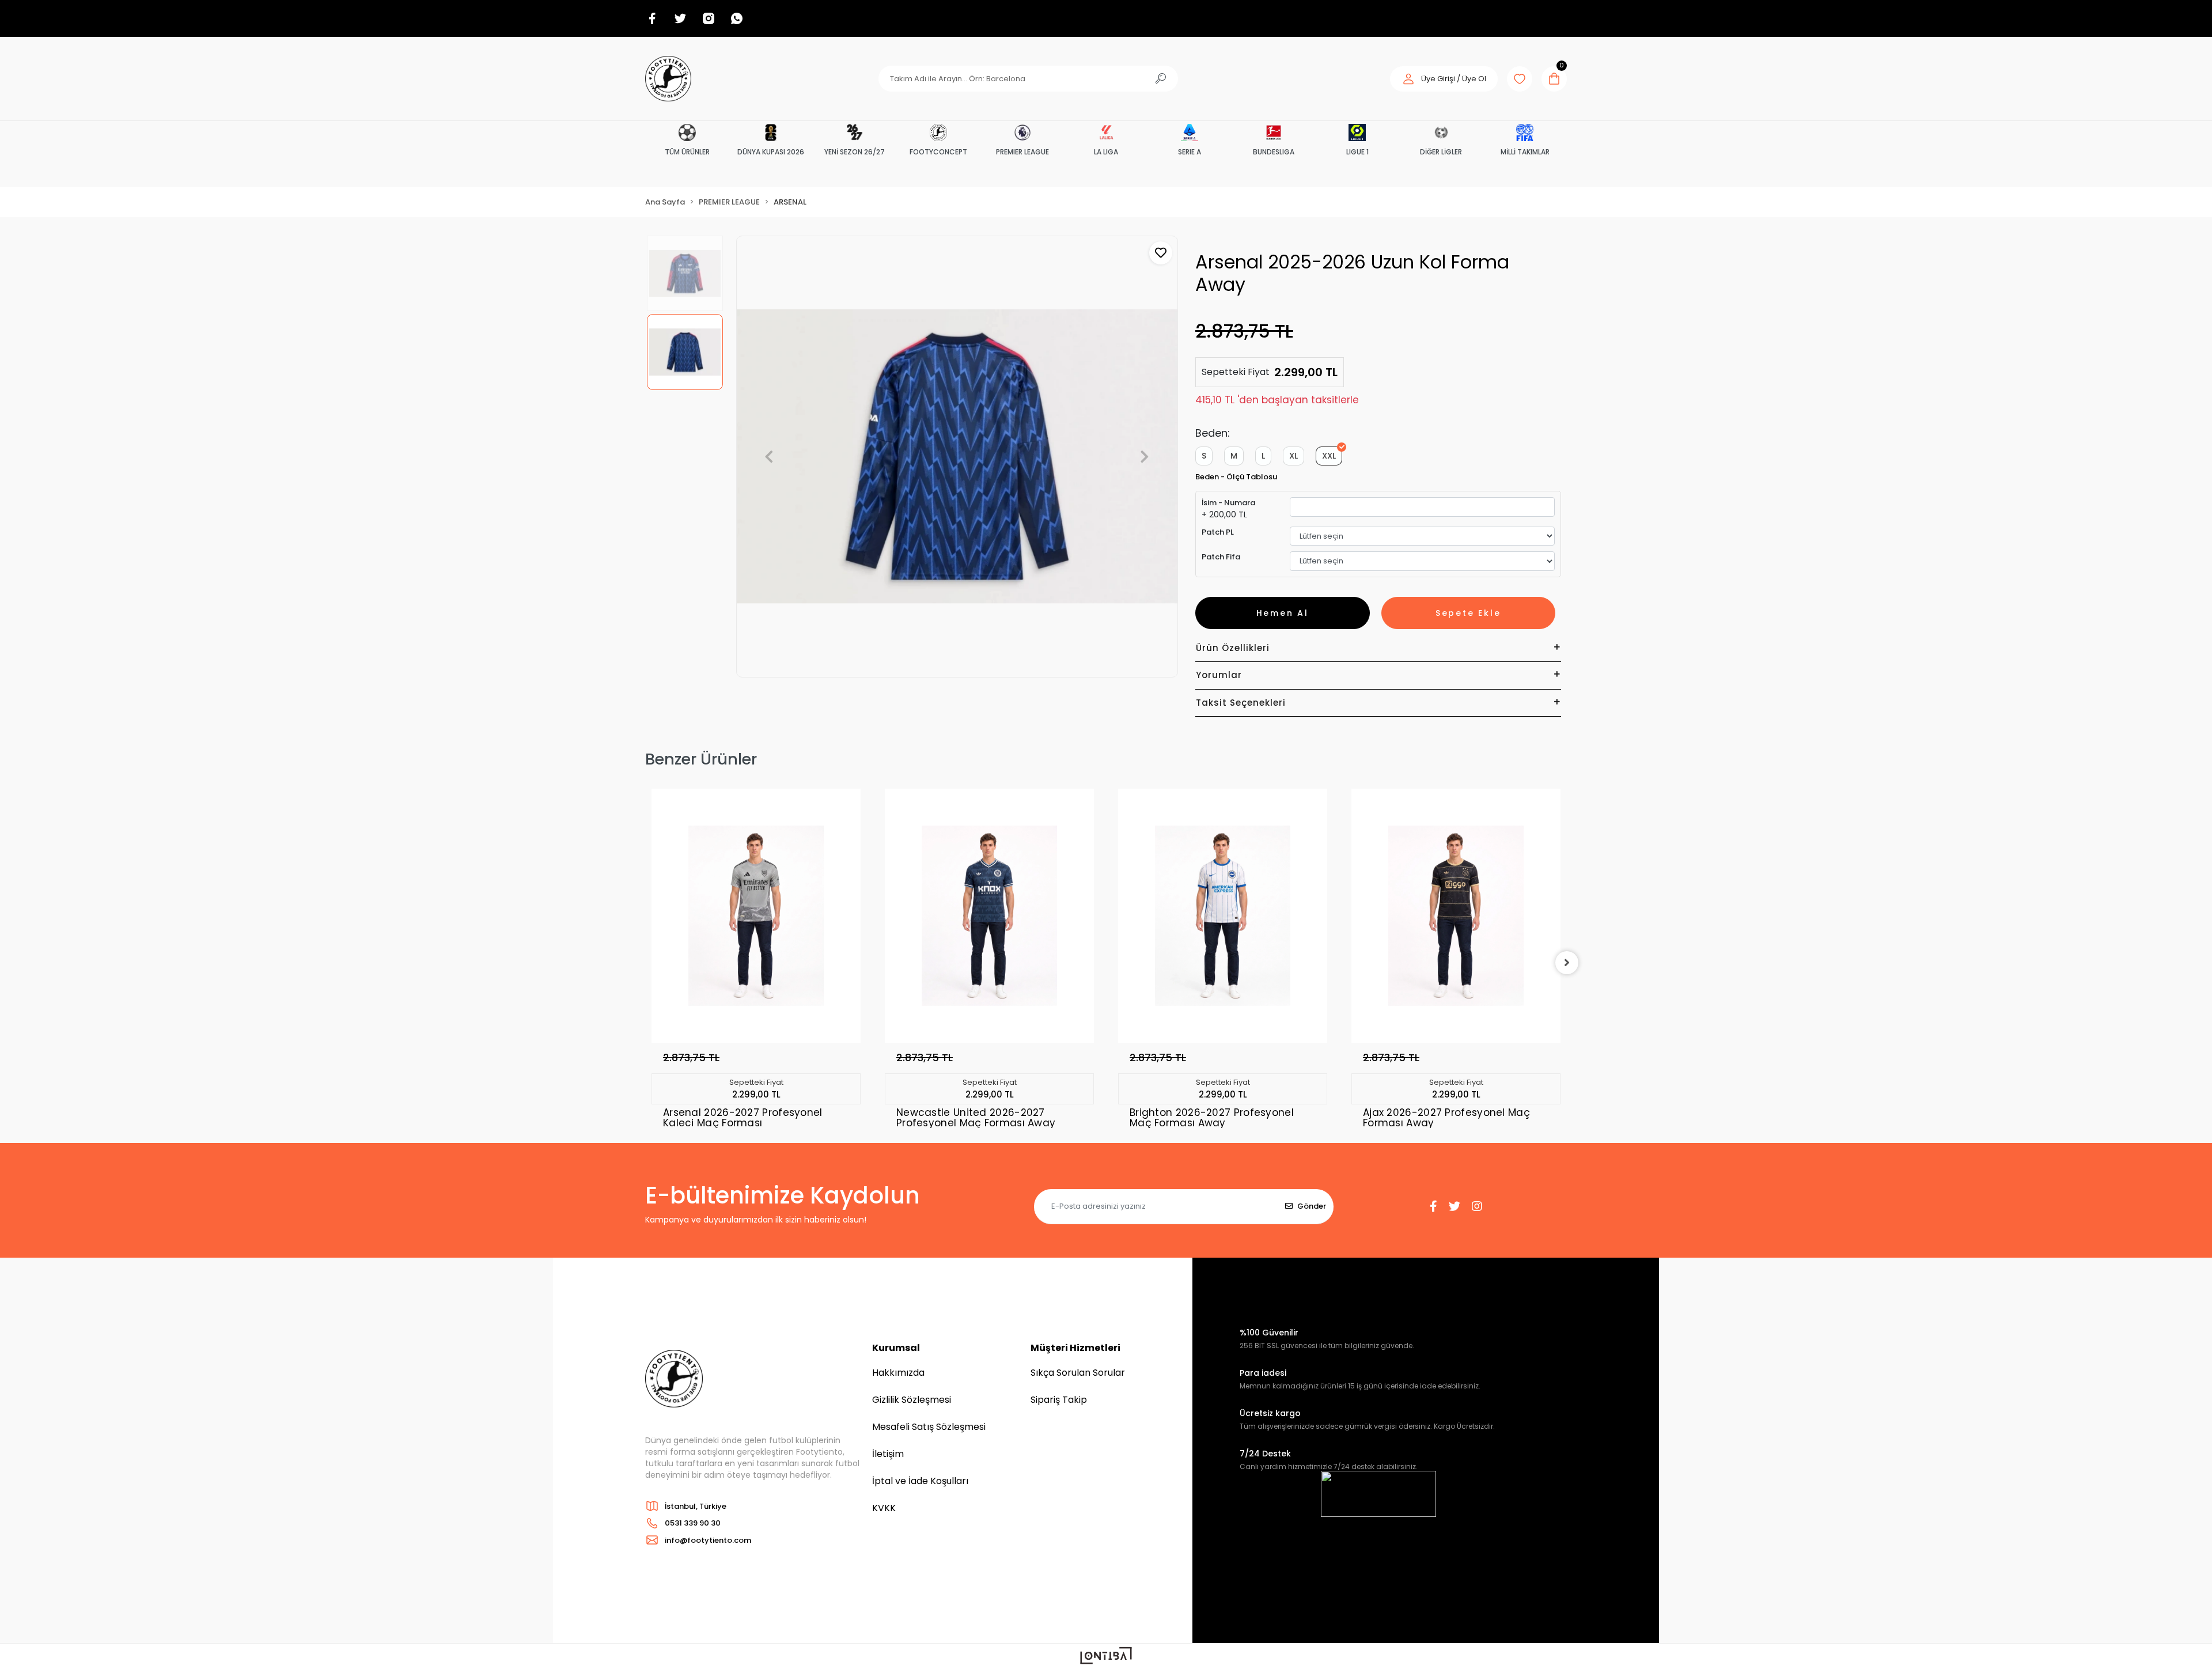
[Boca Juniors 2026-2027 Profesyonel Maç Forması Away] (1456, 916)
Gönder (1312, 1206)
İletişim (888, 1454)
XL (1294, 456)
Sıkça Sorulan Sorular (1078, 1373)
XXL (1329, 456)
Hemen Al (1283, 613)
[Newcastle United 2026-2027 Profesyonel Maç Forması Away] (756, 916)
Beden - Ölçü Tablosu (1236, 477)
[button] (1444, 79)
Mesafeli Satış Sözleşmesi (929, 1427)
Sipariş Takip (1059, 1400)
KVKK (884, 1508)
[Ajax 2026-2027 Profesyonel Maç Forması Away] (1223, 916)
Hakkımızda (898, 1373)
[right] (1567, 963)
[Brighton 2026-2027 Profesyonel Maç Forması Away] (989, 916)
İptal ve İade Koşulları (920, 1481)
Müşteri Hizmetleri (1075, 1348)
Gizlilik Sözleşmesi (912, 1400)
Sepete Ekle (1468, 613)
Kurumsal (896, 1348)
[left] (645, 963)
